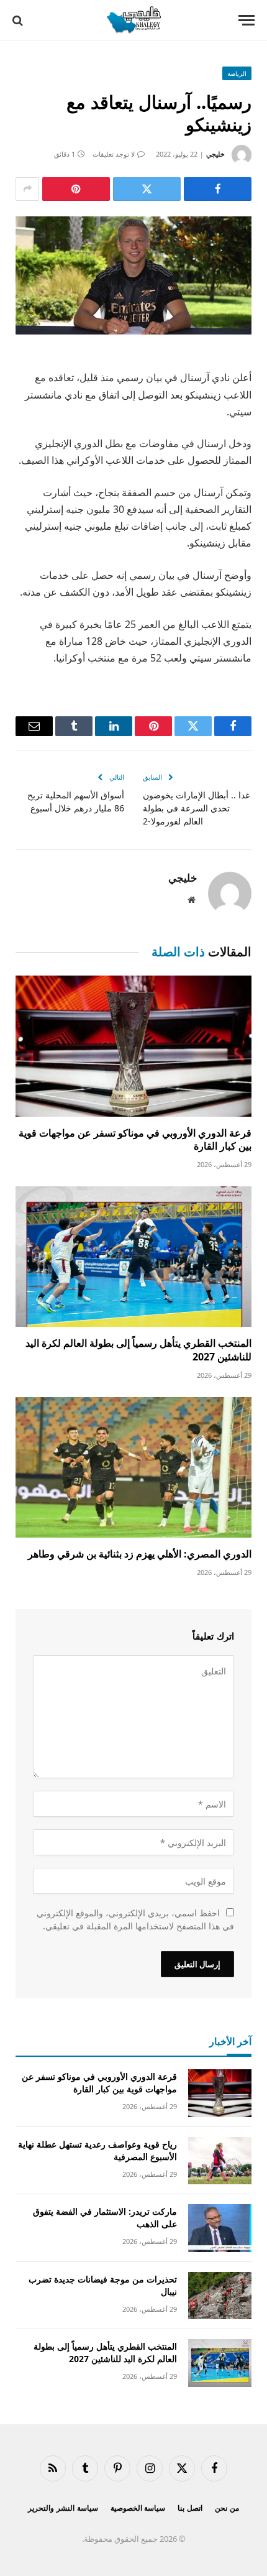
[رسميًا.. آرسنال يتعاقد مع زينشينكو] (133, 275)
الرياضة (237, 73)
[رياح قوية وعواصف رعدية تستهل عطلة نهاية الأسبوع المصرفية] (220, 2161)
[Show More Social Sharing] (27, 189)
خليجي (215, 154)
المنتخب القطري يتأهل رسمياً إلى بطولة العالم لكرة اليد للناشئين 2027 (138, 1350)
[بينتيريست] (76, 189)
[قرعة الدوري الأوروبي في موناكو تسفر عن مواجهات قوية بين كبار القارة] (133, 1046)
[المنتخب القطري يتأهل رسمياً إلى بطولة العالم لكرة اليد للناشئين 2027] (133, 1257)
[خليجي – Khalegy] (133, 20)
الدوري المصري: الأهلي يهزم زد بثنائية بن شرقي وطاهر (140, 1554)
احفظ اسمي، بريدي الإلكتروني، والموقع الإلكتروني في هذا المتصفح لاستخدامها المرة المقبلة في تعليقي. (135, 1919)
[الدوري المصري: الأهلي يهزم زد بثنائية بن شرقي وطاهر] (133, 1467)
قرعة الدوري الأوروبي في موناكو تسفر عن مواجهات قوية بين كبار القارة (135, 1140)
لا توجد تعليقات (114, 154)
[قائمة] (247, 20)
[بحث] (19, 20)
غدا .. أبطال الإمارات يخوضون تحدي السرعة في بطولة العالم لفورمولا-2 (196, 808)
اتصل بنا (190, 2508)
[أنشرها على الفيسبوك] (218, 189)
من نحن (227, 2508)
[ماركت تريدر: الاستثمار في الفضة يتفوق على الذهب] (220, 2228)
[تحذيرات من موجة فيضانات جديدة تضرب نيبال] (220, 2296)
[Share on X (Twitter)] (147, 189)
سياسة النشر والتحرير (63, 2508)
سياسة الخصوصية (138, 2508)
